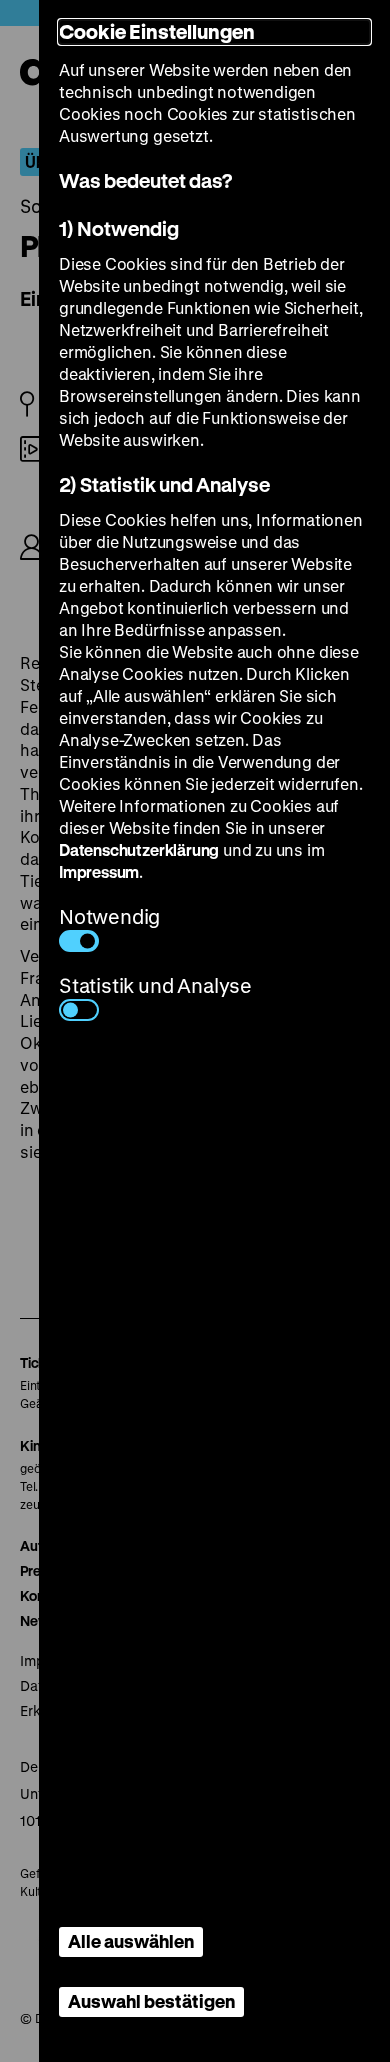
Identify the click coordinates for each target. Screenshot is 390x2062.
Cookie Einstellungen (157, 31)
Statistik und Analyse (155, 985)
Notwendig (109, 916)
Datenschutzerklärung (139, 849)
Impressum (99, 871)
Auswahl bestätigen (151, 2001)
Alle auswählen (131, 1941)
